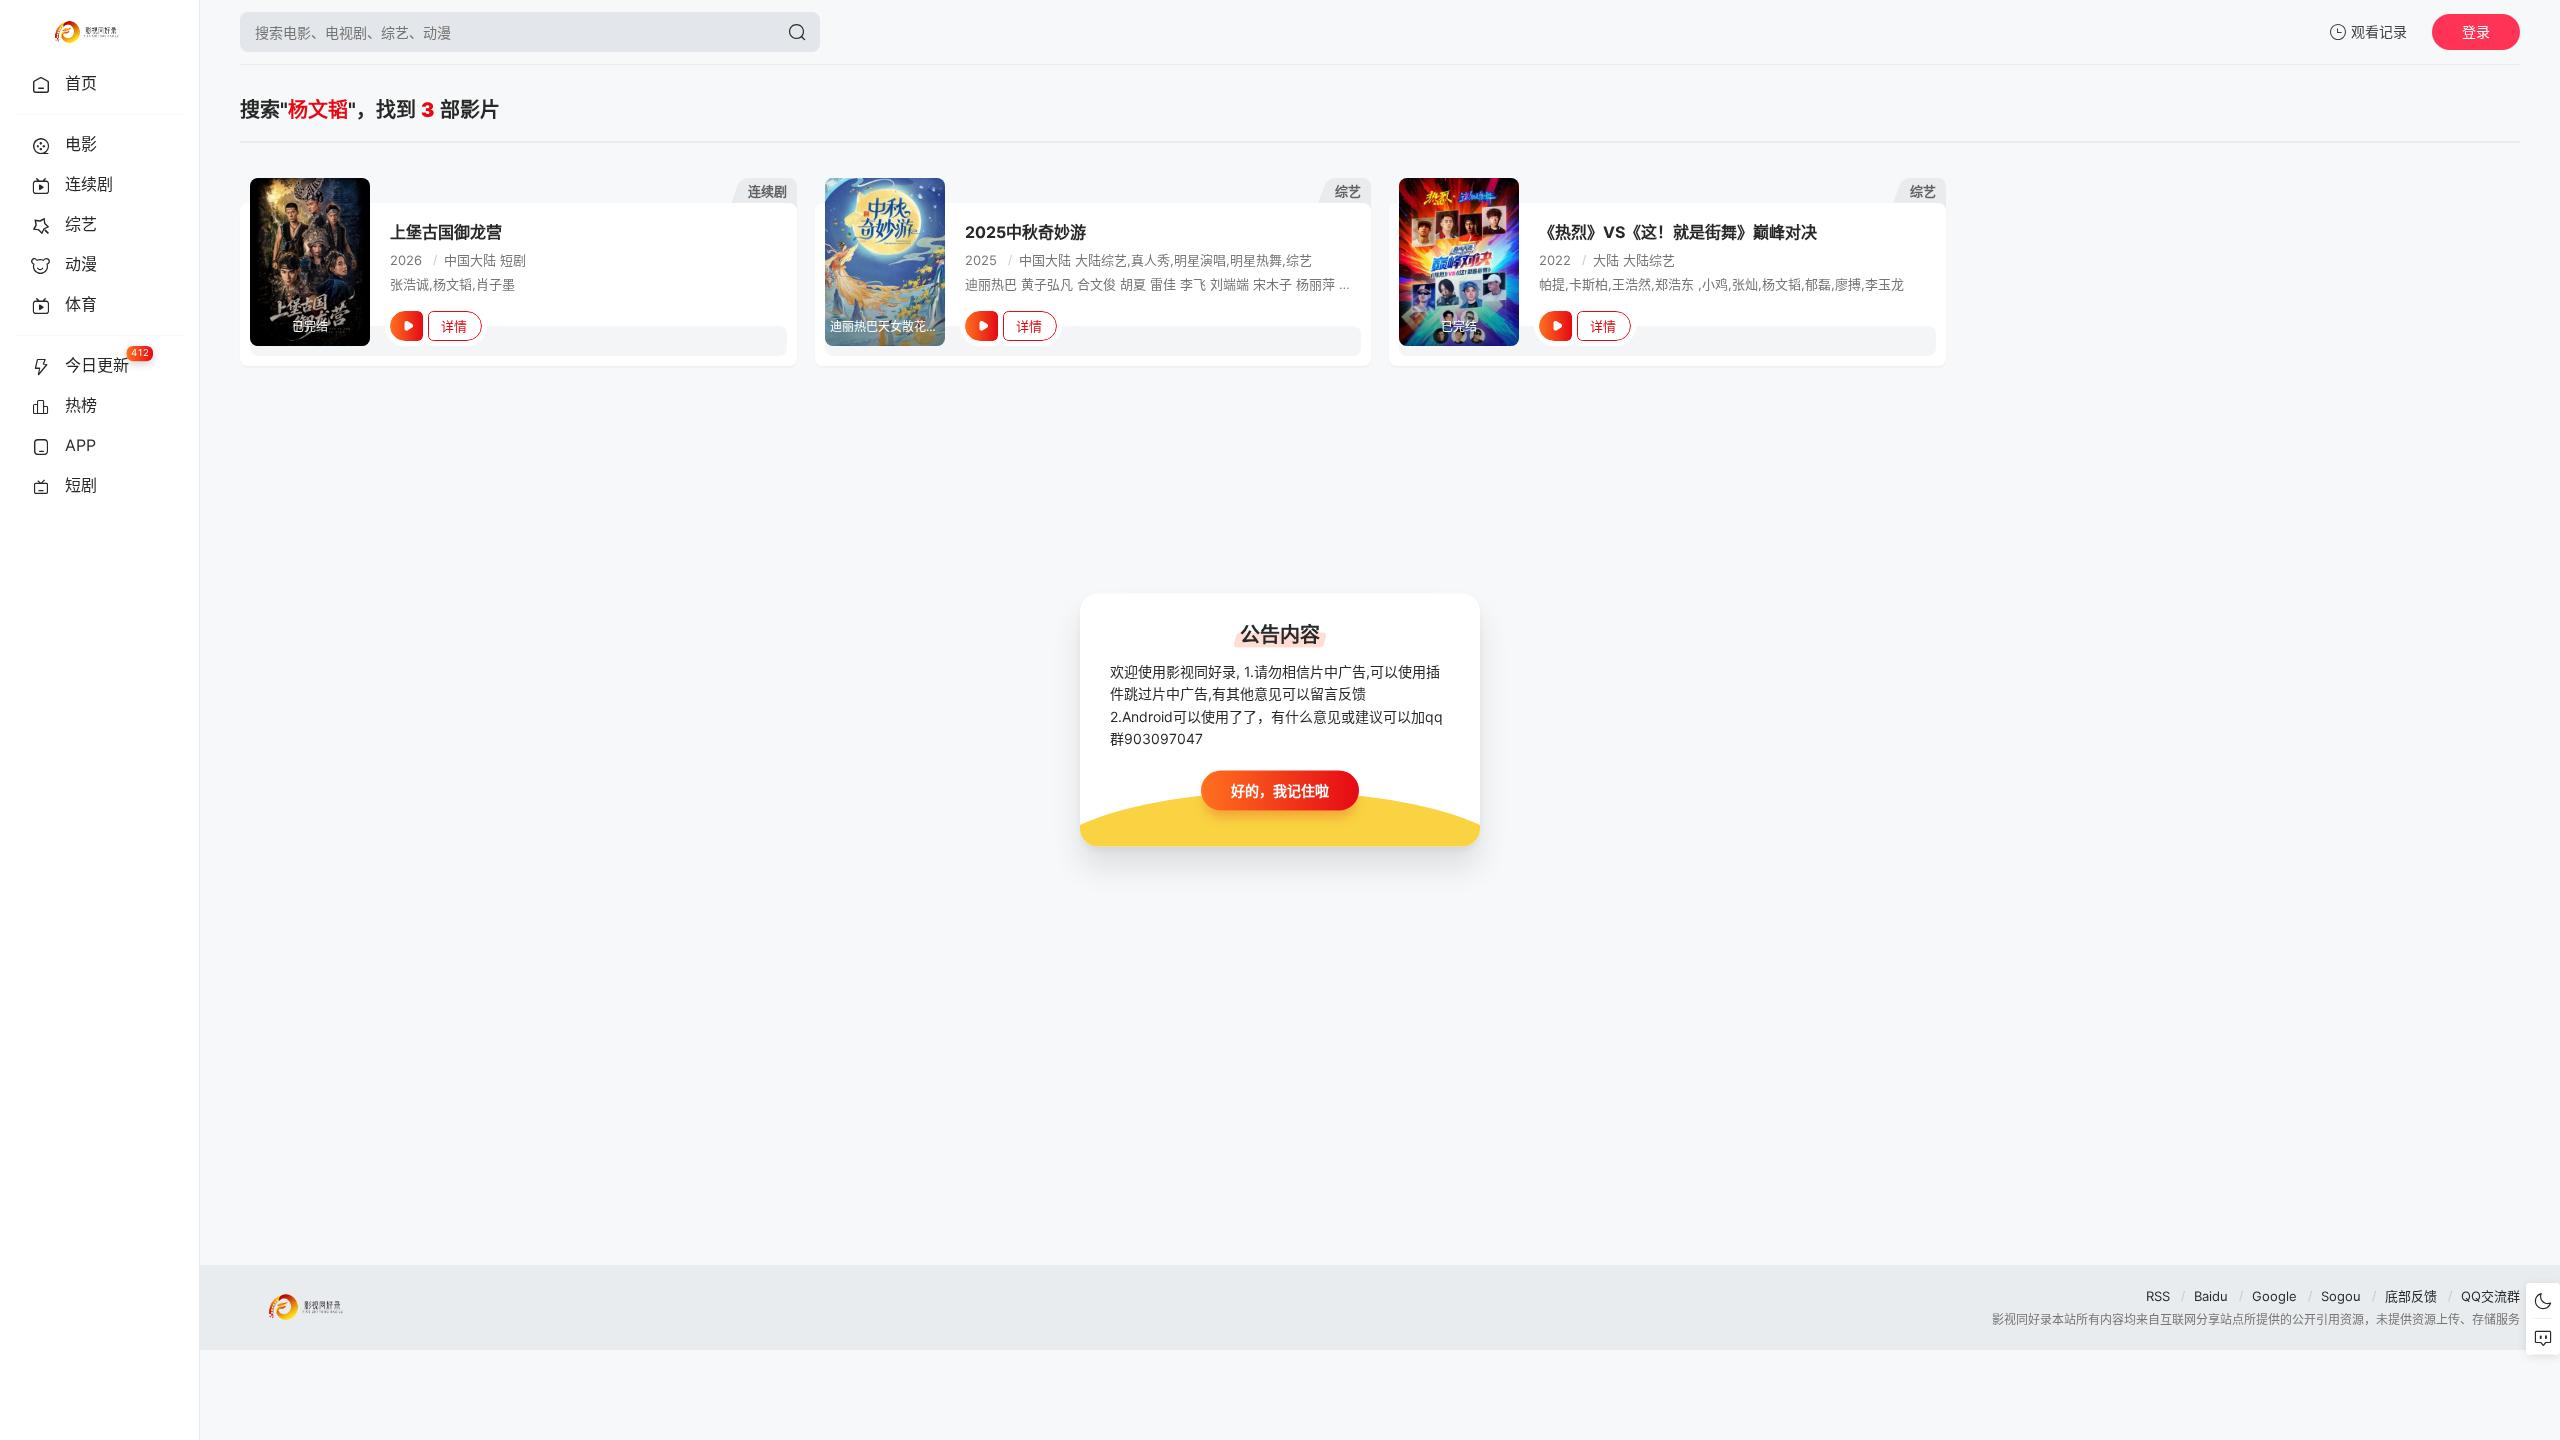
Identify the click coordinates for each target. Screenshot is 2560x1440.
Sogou (2341, 1296)
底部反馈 (2411, 1296)
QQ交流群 (2490, 1296)
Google (2274, 1296)
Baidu (2211, 1296)
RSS (2158, 1296)
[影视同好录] (86, 32)
